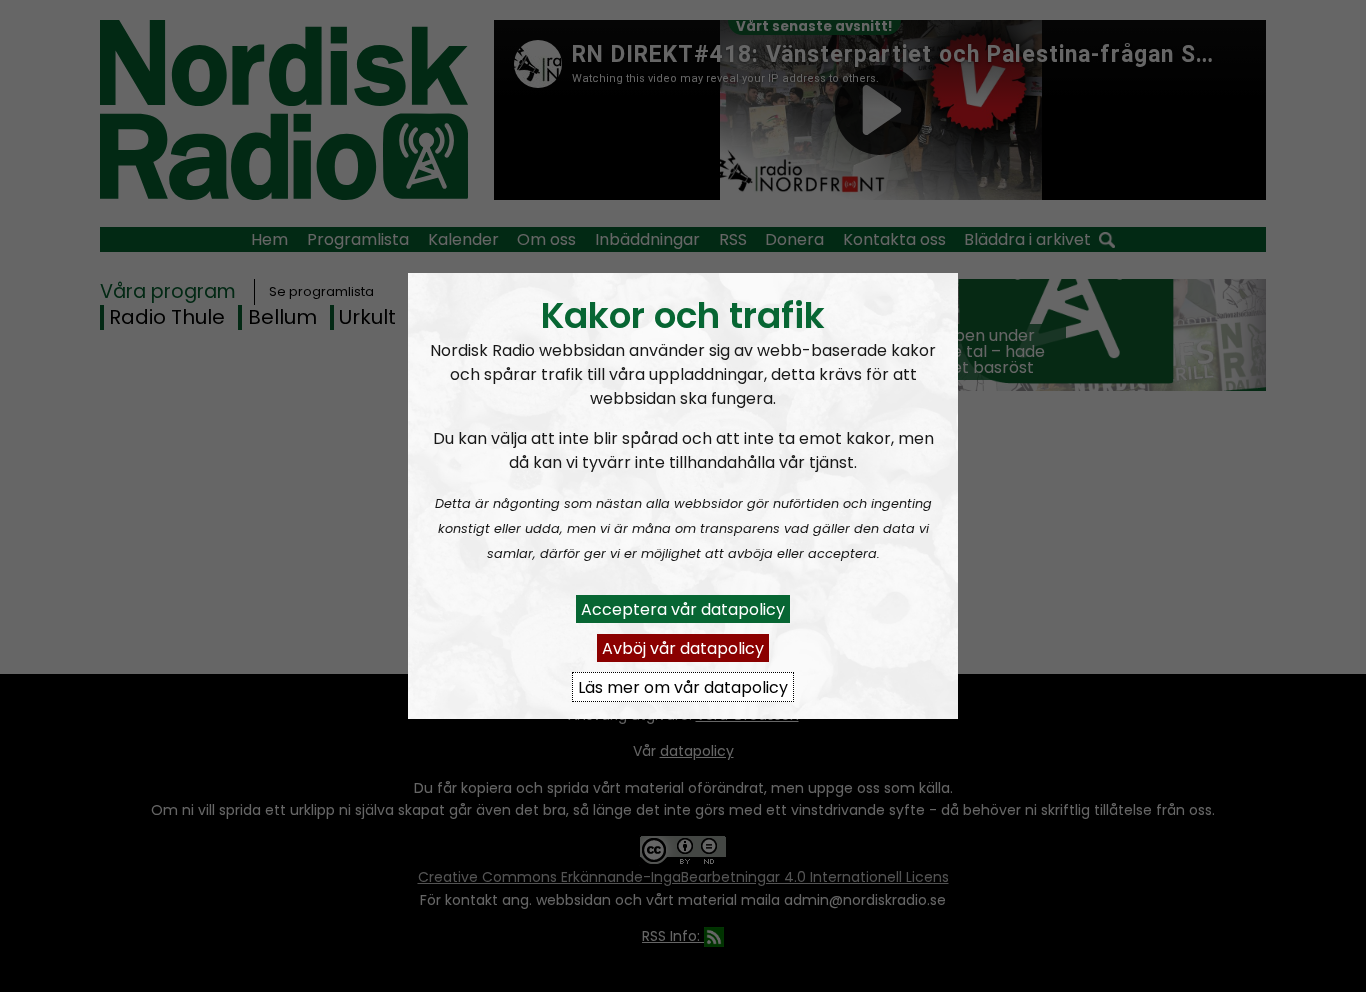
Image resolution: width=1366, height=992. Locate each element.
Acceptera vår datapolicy (683, 608)
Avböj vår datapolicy (683, 647)
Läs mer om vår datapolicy (683, 686)
